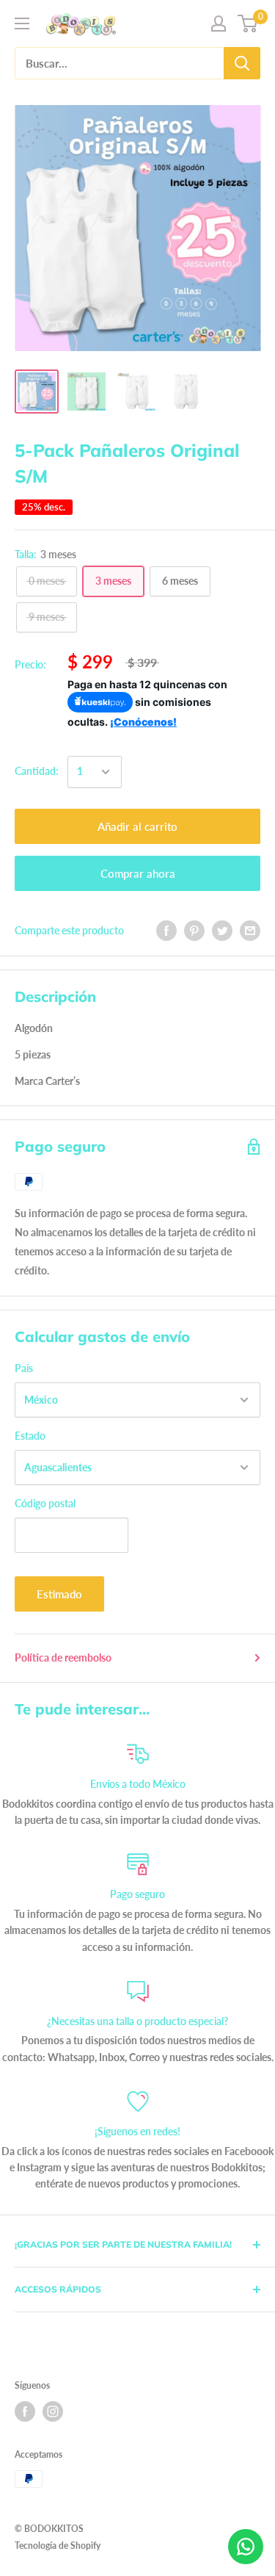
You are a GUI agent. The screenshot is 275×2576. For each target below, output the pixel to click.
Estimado (59, 1594)
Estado (30, 1436)
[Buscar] (242, 63)
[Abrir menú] (22, 24)
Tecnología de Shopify (58, 2546)
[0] (248, 24)
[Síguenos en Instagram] (53, 2411)
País (24, 1368)
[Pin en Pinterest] (194, 931)
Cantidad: (37, 771)
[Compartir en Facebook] (166, 931)
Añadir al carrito (137, 826)
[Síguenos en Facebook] (25, 2411)
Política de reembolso (63, 1657)
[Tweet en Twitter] (222, 931)
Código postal (45, 1503)
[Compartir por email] (250, 931)
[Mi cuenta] (219, 24)
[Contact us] (246, 2547)
